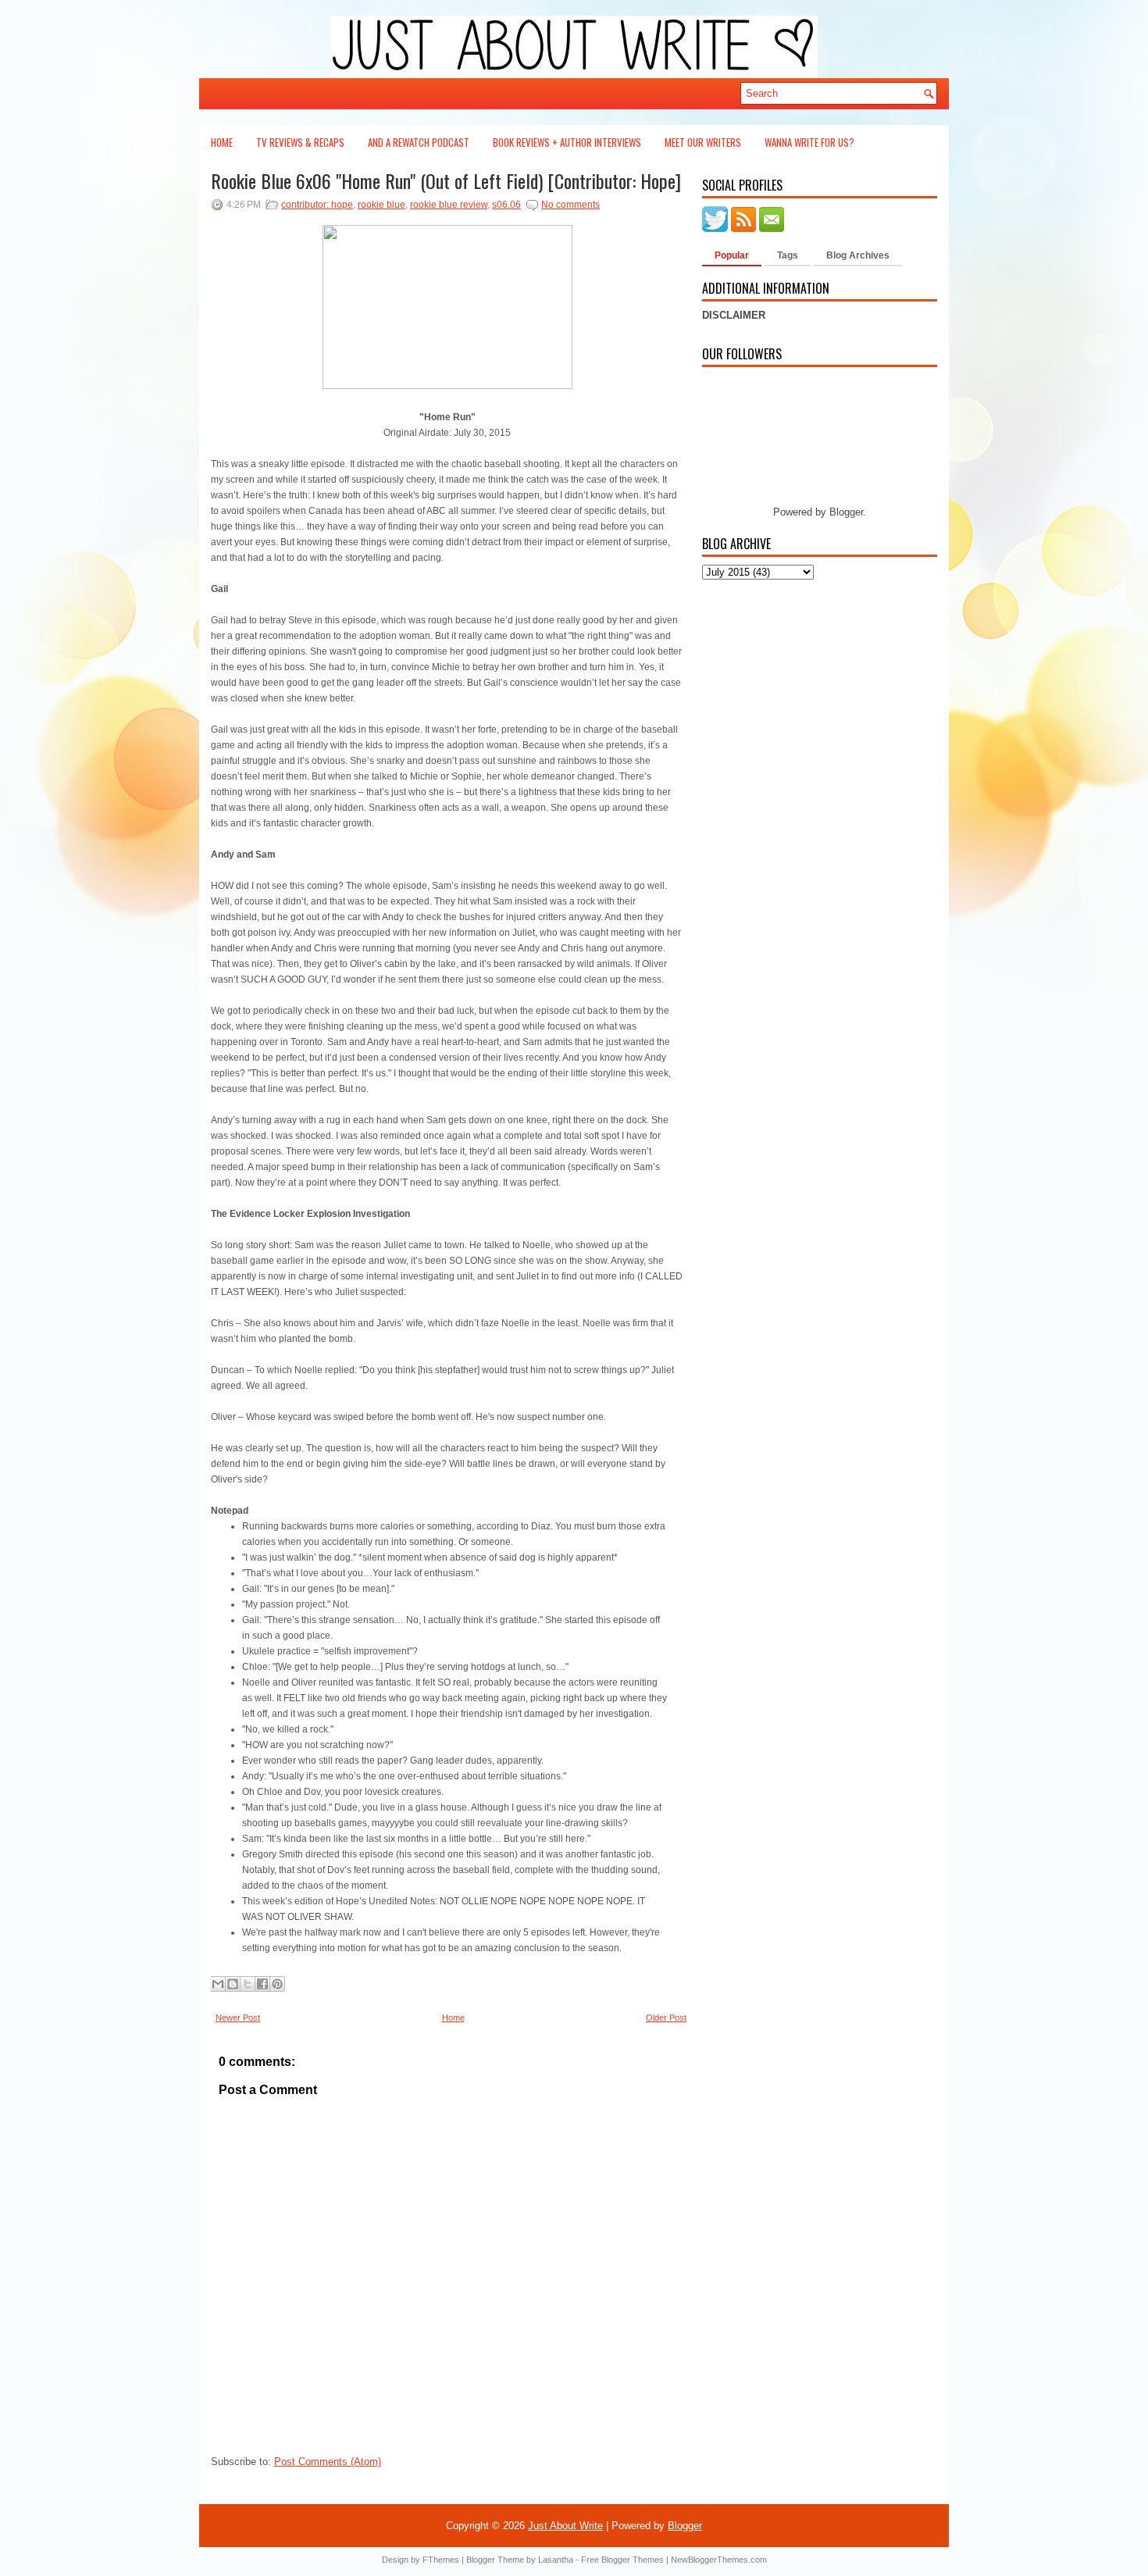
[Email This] (218, 1984)
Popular (732, 255)
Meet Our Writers (703, 142)
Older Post (666, 2018)
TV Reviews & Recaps (300, 142)
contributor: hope (317, 205)
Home (222, 142)
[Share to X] (248, 1984)
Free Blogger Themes (622, 2560)
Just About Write (565, 2526)
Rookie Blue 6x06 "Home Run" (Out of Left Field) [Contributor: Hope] (446, 180)
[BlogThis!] (233, 1984)
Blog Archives (858, 255)
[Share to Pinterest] (277, 1984)
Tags (788, 255)
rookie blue (381, 205)
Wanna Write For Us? (809, 142)
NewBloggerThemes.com (719, 2560)
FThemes (441, 2560)
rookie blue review (449, 205)
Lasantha (556, 2560)
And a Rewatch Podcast (419, 142)
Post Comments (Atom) (328, 2462)
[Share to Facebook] (262, 1984)
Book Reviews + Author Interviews (567, 142)
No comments (570, 205)
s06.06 (506, 205)
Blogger (846, 512)
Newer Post (238, 2018)
